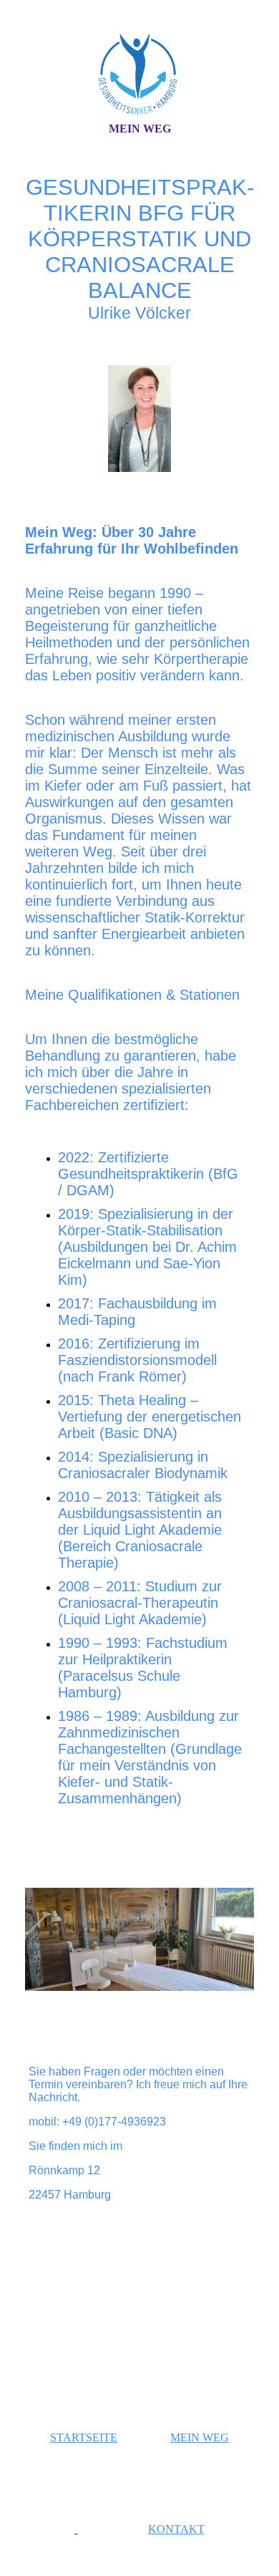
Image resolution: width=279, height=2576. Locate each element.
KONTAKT (176, 2529)
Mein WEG (200, 2437)
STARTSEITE (84, 2437)
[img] (139, 74)
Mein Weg (140, 129)
